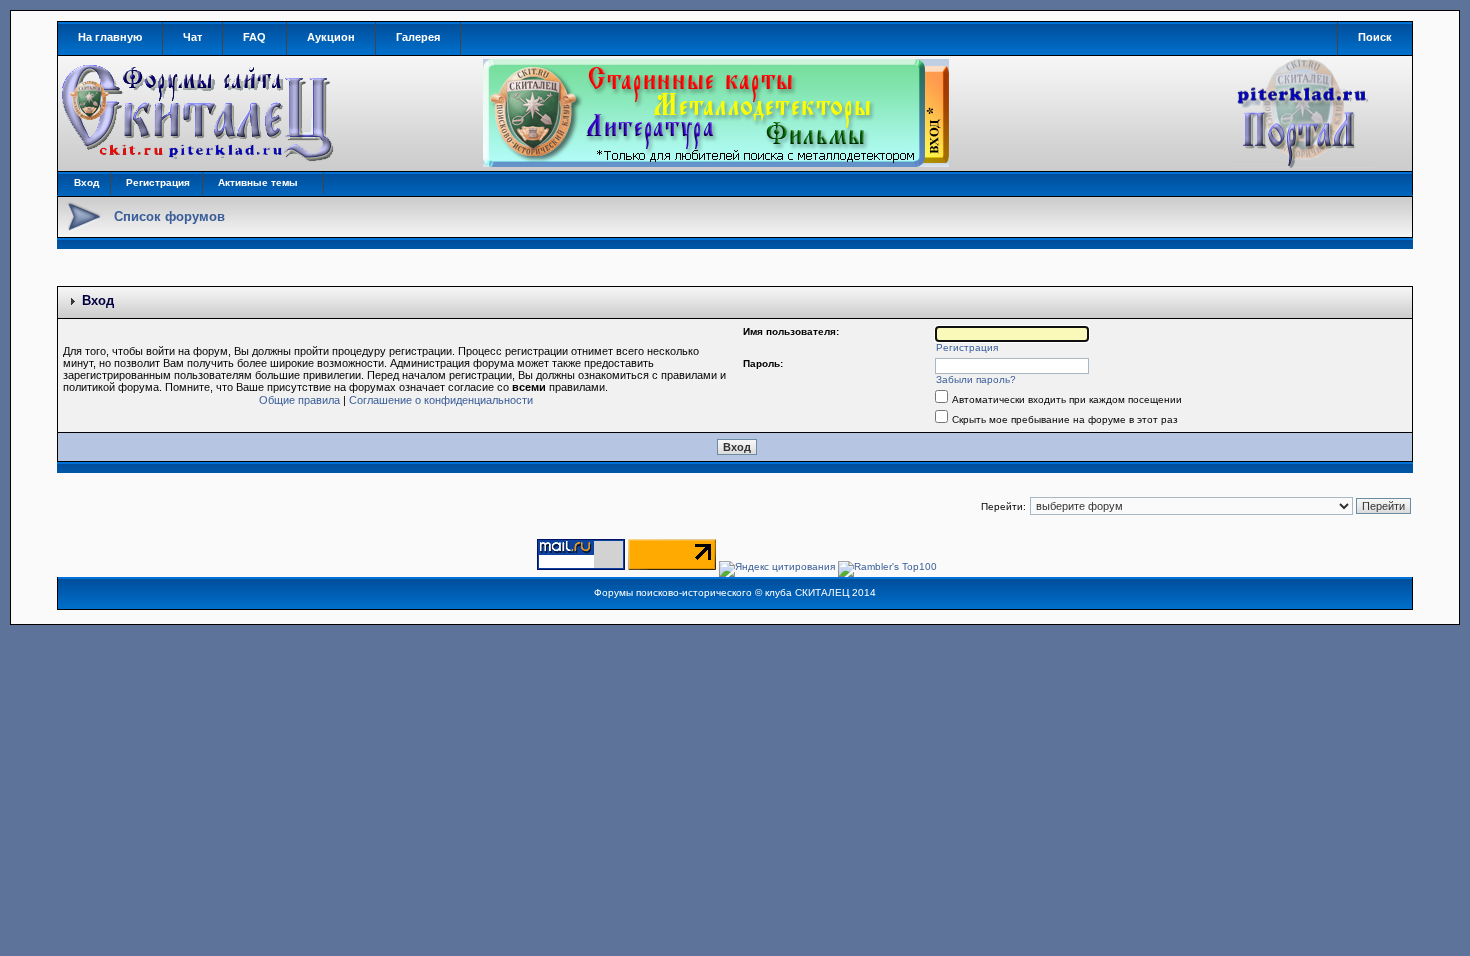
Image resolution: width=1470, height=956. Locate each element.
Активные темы (258, 182)
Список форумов (169, 216)
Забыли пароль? (976, 379)
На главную (110, 37)
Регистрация (158, 182)
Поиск (1375, 37)
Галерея (418, 37)
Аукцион (331, 37)
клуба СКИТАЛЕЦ (807, 592)
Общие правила (299, 400)
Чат (192, 37)
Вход (86, 182)
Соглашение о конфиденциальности (441, 400)
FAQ (254, 37)
